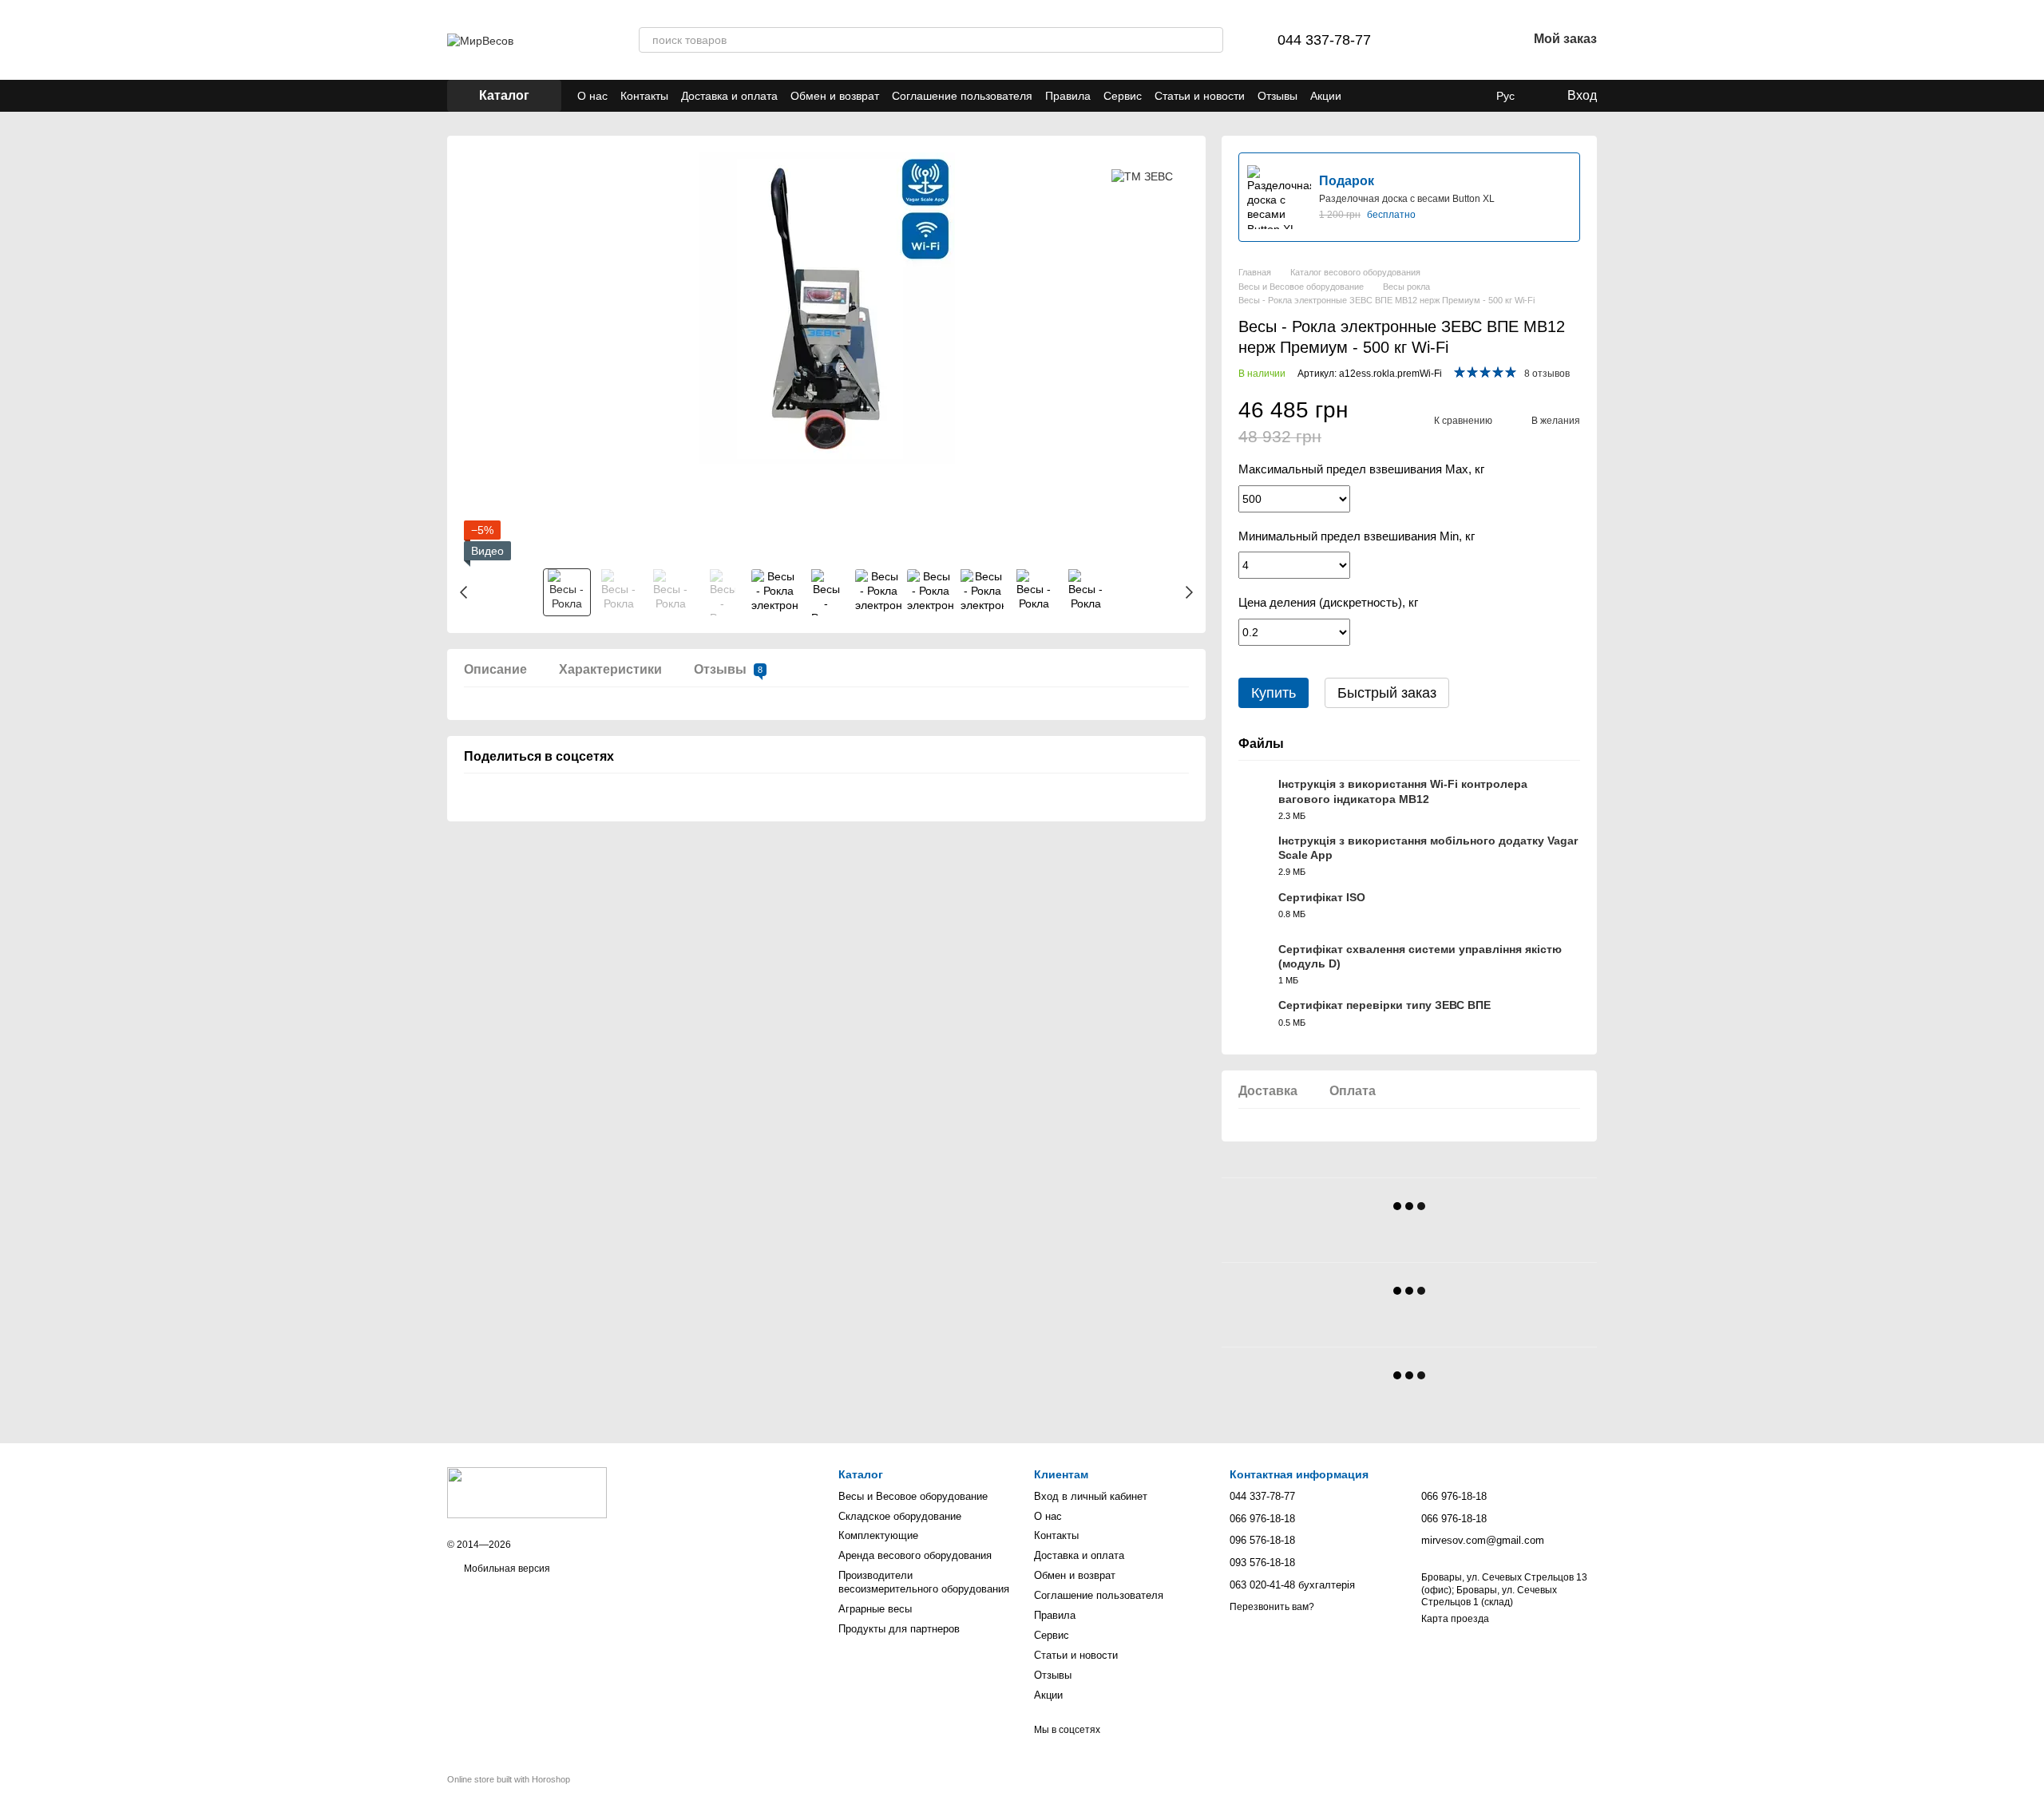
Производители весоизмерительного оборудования (924, 1582)
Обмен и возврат (835, 96)
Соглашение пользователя (962, 96)
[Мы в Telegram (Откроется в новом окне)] (1383, 96)
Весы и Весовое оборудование (913, 1496)
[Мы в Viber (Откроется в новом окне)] (1364, 96)
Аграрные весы (875, 1609)
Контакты (644, 96)
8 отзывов (1547, 374)
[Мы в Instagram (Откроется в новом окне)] (1440, 96)
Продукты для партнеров (899, 1629)
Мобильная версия (506, 1569)
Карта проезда (1455, 1619)
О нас (592, 96)
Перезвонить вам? (1272, 1607)
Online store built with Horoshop (509, 1779)
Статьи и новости (1200, 96)
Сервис (1123, 96)
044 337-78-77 (1324, 40)
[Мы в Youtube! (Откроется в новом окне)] (1421, 96)
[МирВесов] (527, 1493)
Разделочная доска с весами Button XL (1407, 199)
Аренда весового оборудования (915, 1555)
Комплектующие (878, 1535)
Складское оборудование (900, 1516)
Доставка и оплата (729, 96)
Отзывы (1277, 96)
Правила (1068, 96)
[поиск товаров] (1210, 40)
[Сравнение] (1432, 40)
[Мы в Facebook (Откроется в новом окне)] (1402, 96)
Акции (1326, 96)
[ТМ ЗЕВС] (1142, 176)
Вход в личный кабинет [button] (1091, 1496)
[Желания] (1473, 40)
